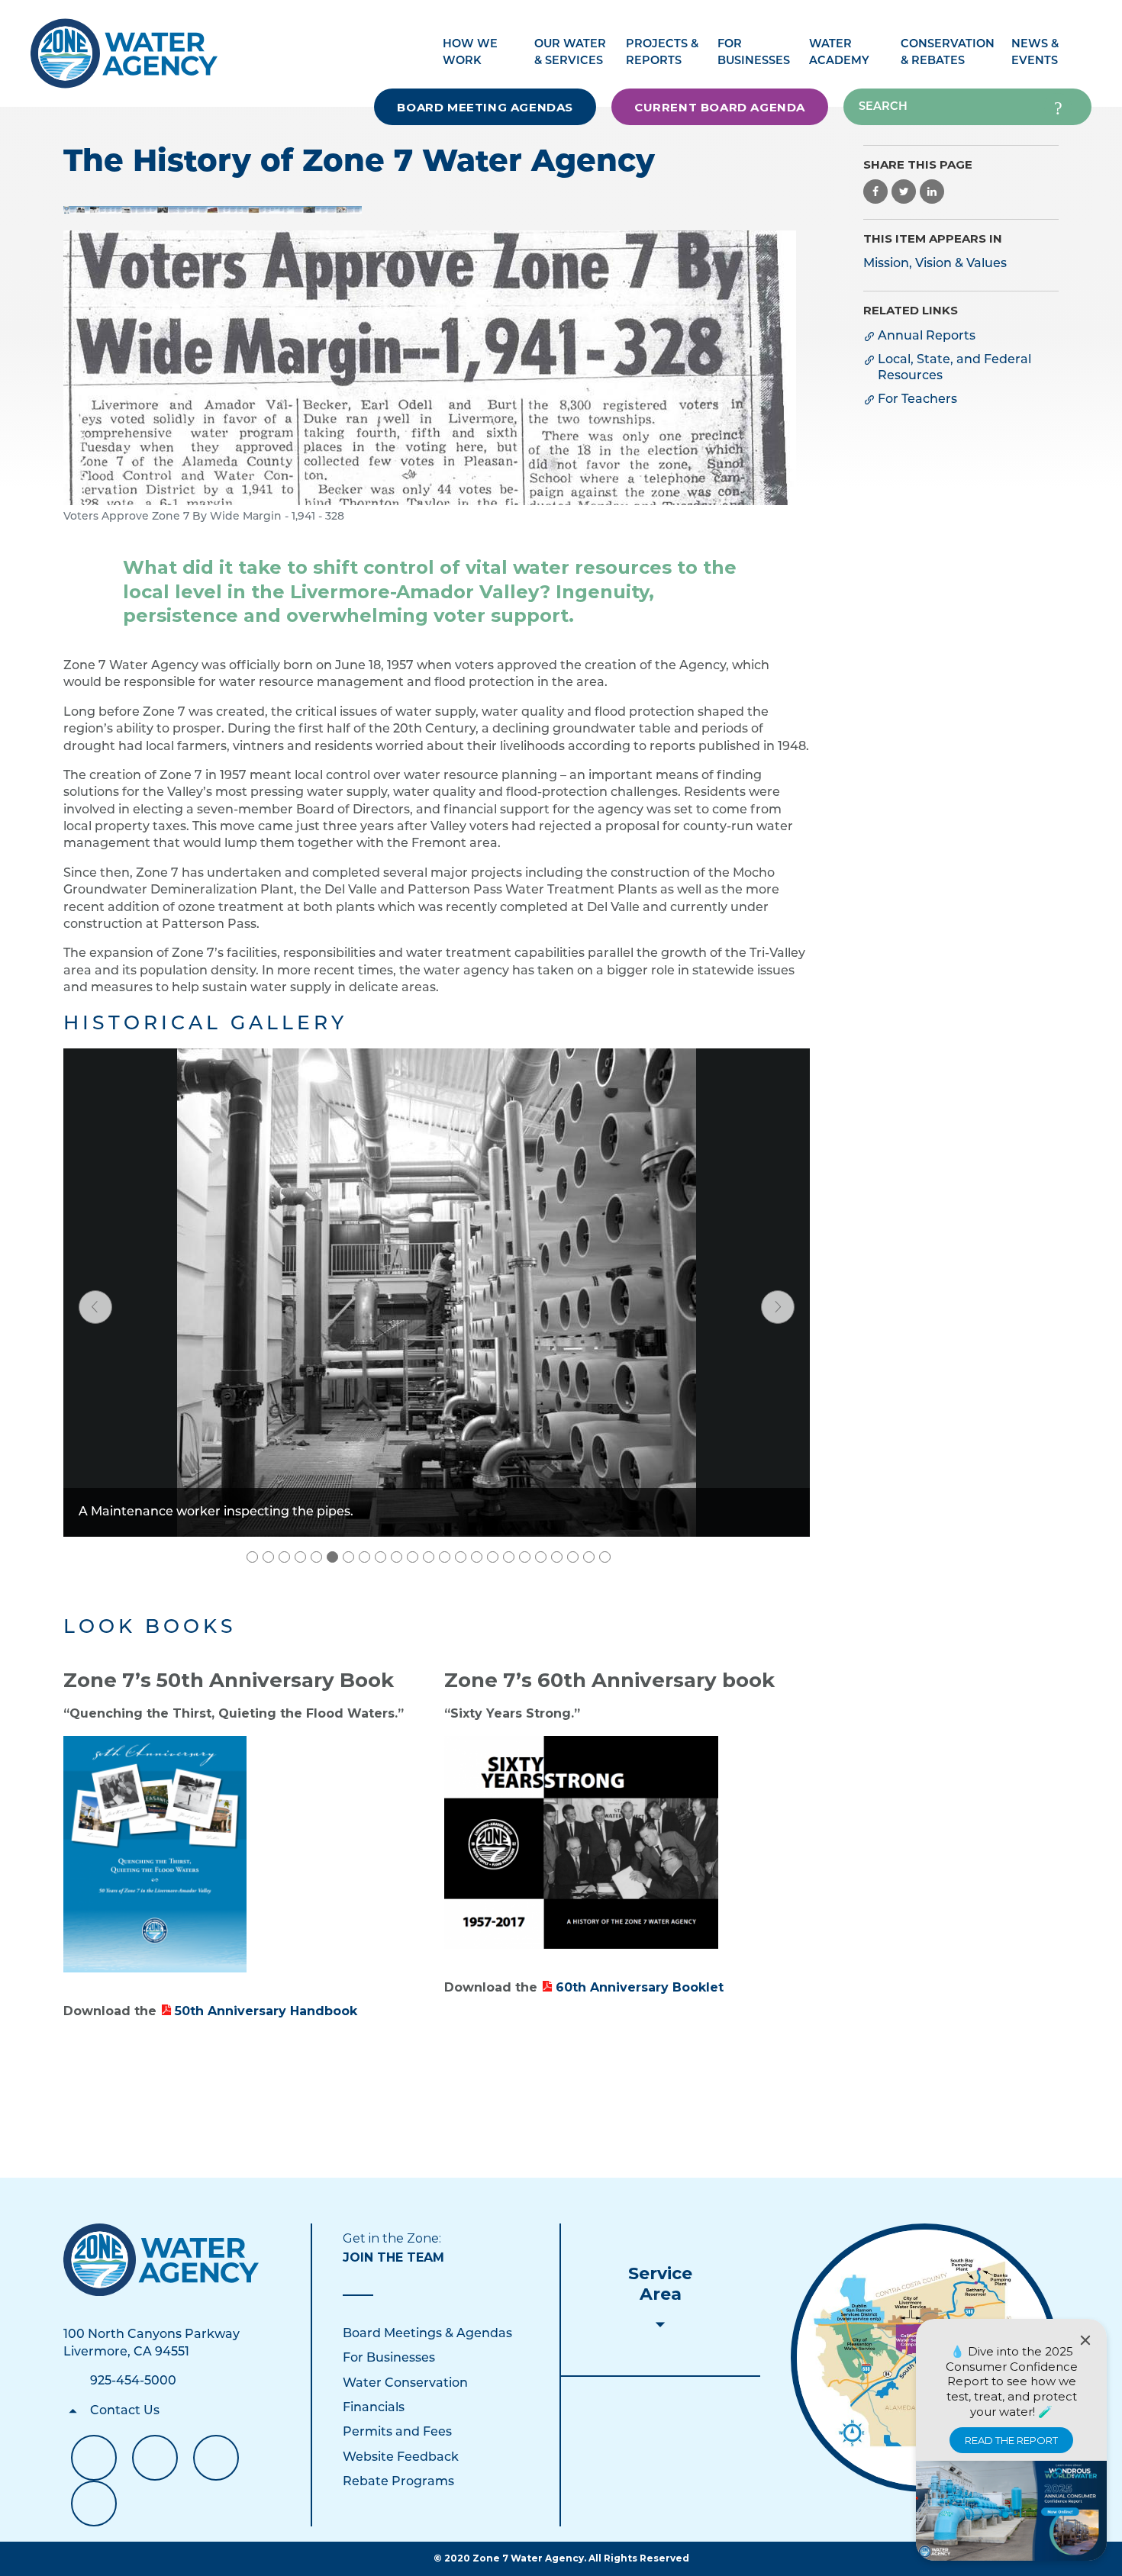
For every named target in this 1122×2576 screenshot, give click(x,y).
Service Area (660, 2284)
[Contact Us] (161, 2260)
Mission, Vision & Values (935, 264)
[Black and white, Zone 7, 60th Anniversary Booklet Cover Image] (581, 1842)
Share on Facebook (875, 192)
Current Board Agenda (720, 107)
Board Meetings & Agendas (427, 2334)
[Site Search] (1058, 107)
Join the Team (393, 2257)
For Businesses (389, 2359)
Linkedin (216, 2458)
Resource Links (94, 2504)
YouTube (155, 2458)
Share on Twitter (904, 192)
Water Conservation (405, 2384)
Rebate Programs (398, 2482)
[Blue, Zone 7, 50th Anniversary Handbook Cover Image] (155, 1854)
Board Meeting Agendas (485, 107)
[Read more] (213, 210)
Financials (374, 2408)
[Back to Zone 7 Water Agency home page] (124, 45)
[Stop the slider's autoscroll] (621, 1557)
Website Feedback (401, 2458)
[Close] (1085, 2340)
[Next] (778, 1307)
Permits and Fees (397, 2433)
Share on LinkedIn (932, 192)
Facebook (94, 2458)
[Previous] (95, 1307)
